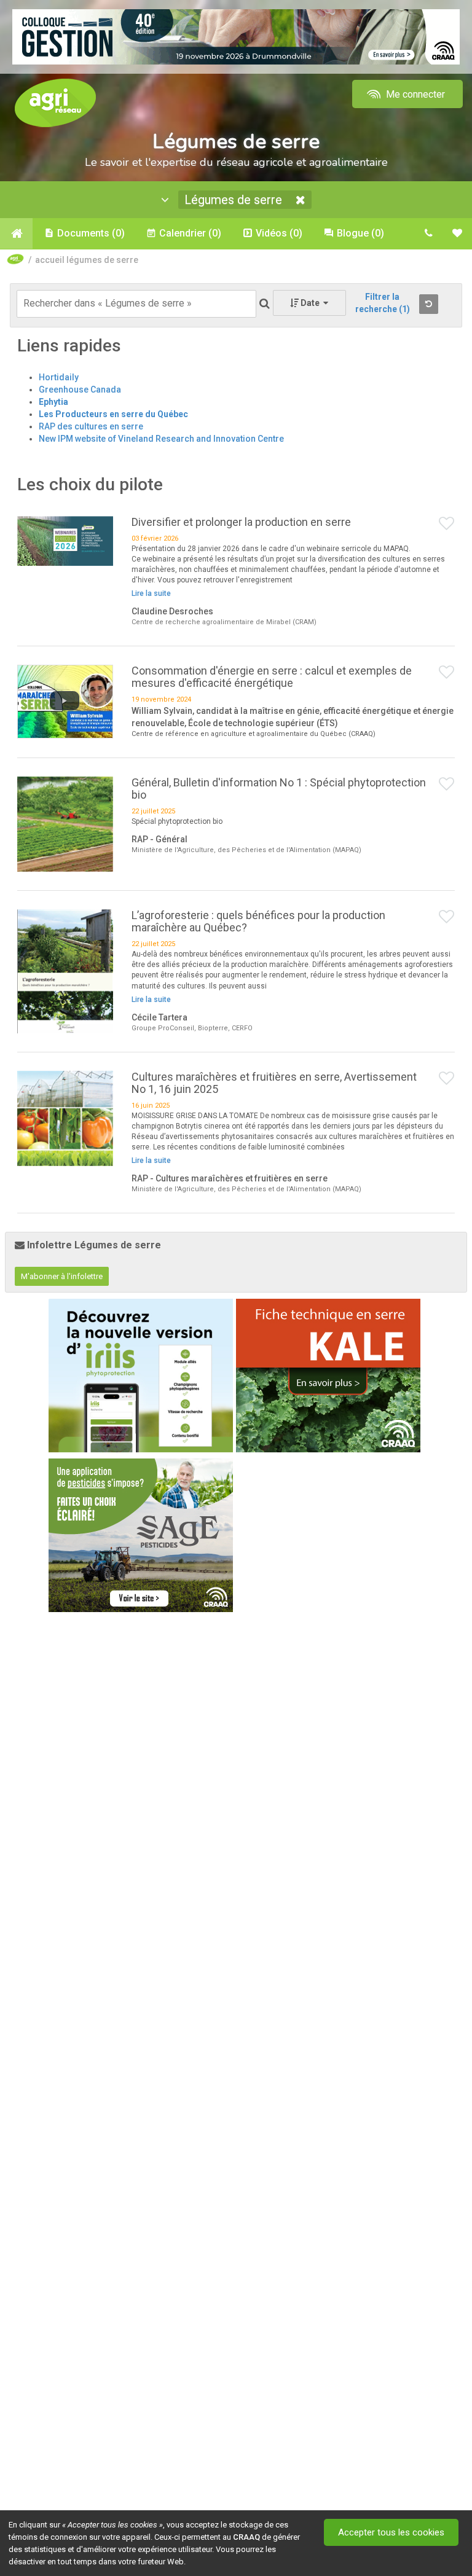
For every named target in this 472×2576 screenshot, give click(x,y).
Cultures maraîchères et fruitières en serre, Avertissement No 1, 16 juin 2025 (274, 1083)
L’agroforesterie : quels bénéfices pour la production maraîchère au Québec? (258, 921)
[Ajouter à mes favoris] (447, 524)
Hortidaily (59, 377)
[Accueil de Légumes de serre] (16, 233)
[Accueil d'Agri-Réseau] (55, 102)
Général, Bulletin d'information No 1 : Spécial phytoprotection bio (279, 789)
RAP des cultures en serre (91, 426)
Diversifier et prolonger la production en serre (241, 522)
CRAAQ (246, 2537)
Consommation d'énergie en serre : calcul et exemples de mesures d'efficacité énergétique (272, 677)
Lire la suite (151, 593)
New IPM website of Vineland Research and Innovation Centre (161, 439)
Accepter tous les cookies (391, 2532)
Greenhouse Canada (80, 390)
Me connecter (414, 94)
